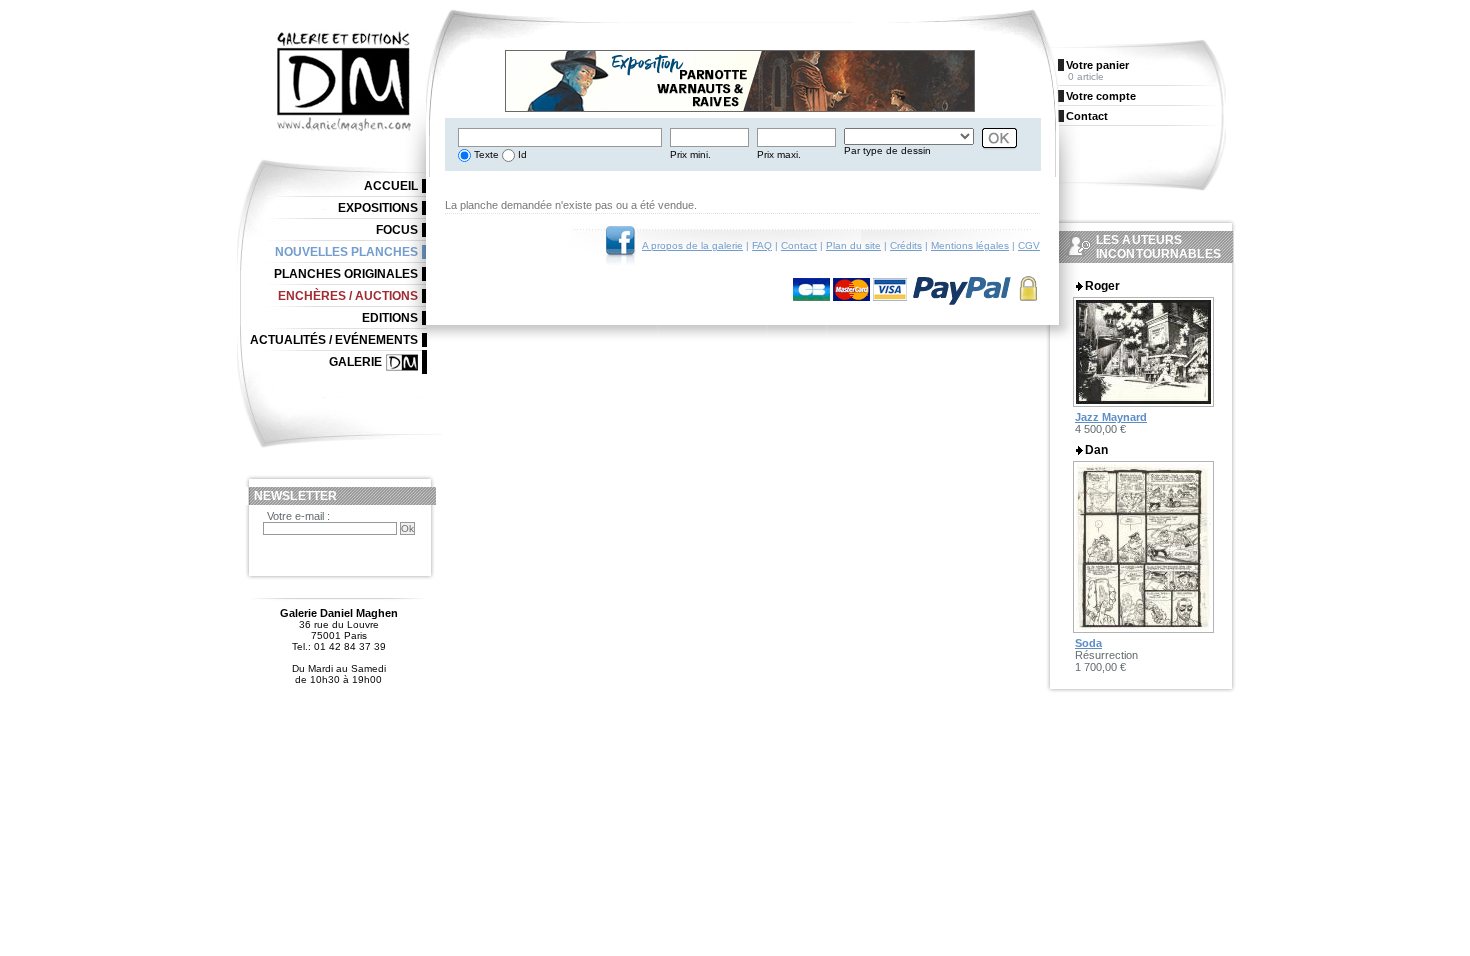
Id (521, 154)
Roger (1102, 286)
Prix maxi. (779, 154)
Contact (799, 245)
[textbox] (560, 137)
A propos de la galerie (692, 245)
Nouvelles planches (346, 252)
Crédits (906, 245)
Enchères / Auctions (348, 296)
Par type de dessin (887, 150)
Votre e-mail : (298, 516)
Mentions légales (970, 245)
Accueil (391, 186)
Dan (1096, 450)
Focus (397, 230)
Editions (390, 318)
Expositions (378, 208)
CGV (1029, 245)
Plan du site (853, 245)
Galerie (355, 362)
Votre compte (1101, 96)
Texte (485, 154)
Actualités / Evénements (334, 340)
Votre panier (1097, 65)
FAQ (762, 245)
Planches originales (346, 274)
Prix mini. (690, 154)
